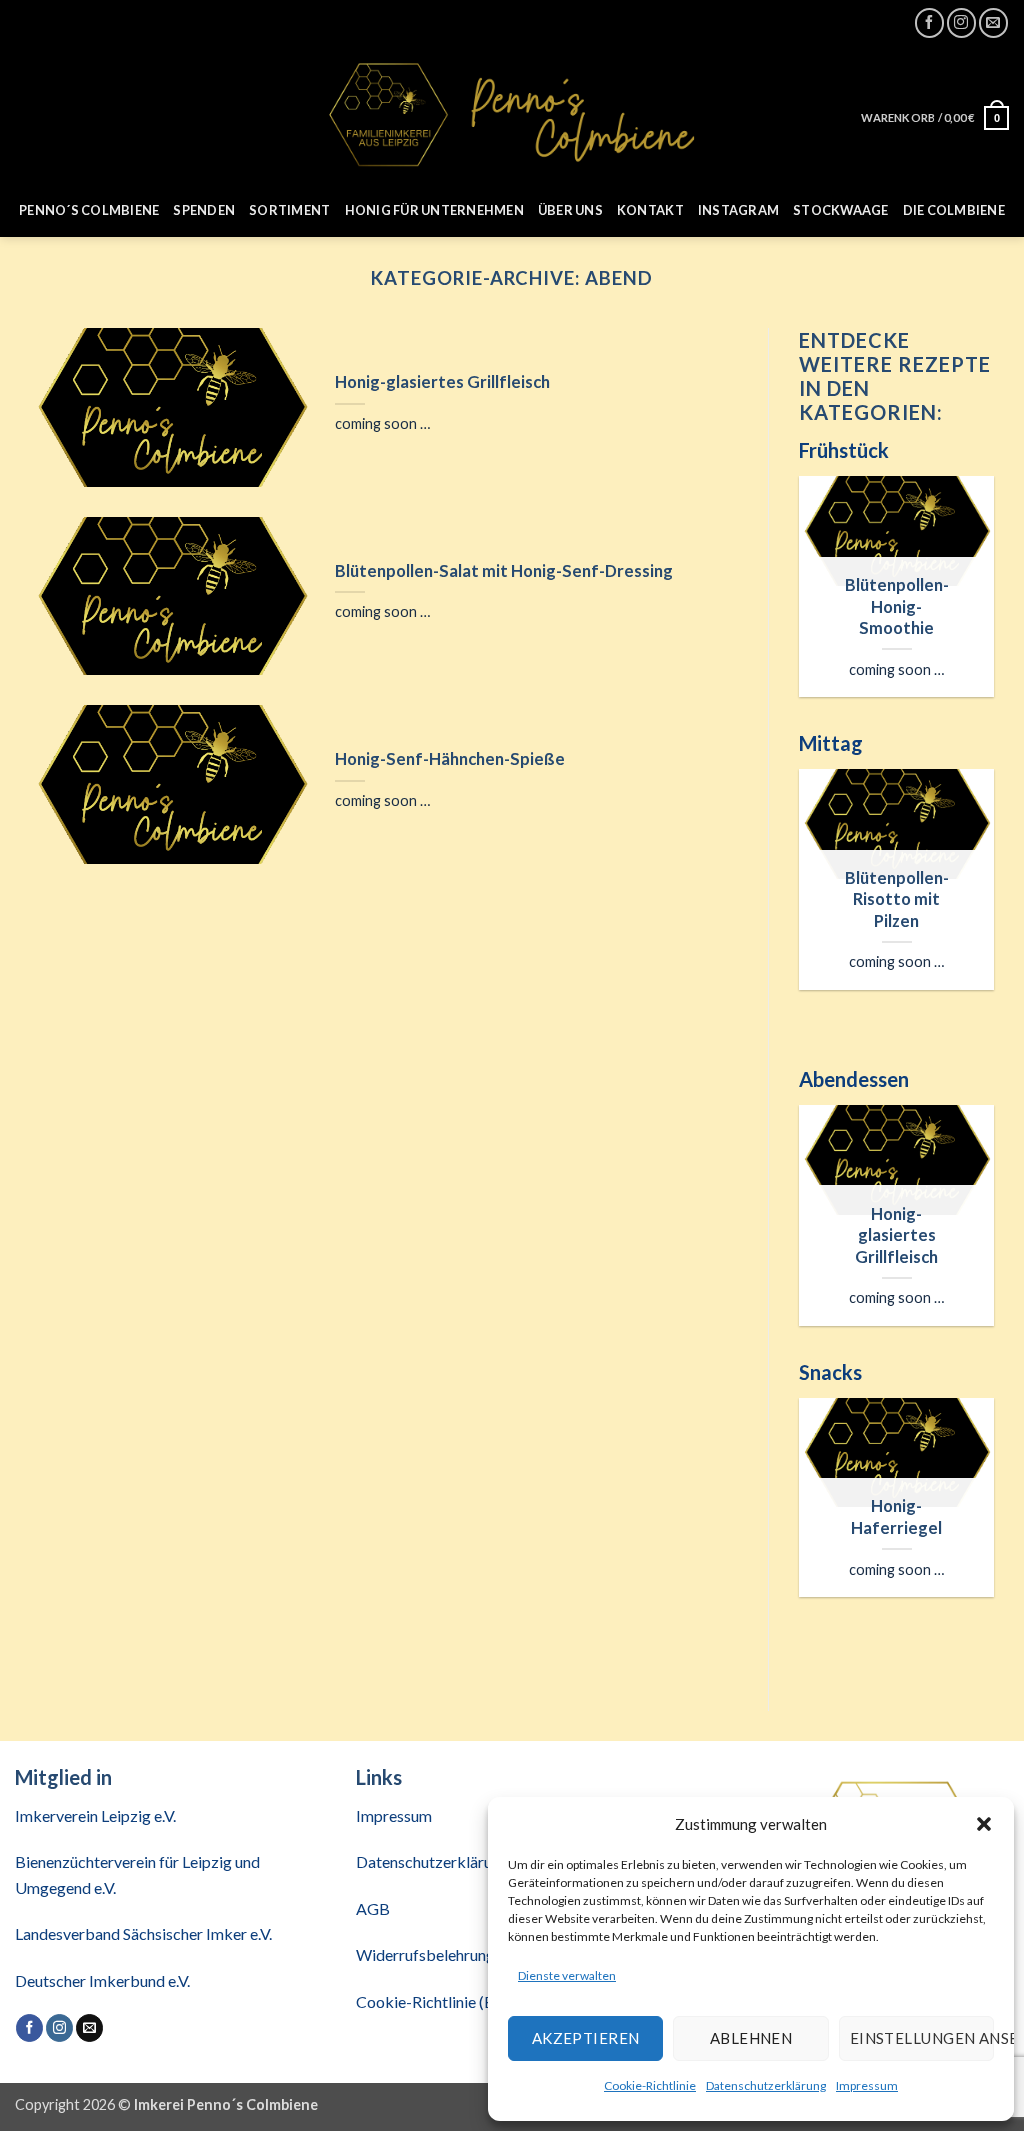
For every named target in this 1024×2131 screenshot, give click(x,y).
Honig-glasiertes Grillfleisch (442, 382)
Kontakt (650, 210)
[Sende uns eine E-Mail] (993, 22)
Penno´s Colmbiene (89, 210)
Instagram (738, 210)
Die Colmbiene (954, 210)
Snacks (830, 1372)
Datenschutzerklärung (766, 2085)
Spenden (204, 210)
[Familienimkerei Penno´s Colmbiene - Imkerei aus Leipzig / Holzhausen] (512, 114)
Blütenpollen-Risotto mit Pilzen (897, 899)
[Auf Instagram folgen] (961, 22)
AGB (373, 1908)
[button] (984, 1824)
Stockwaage (841, 210)
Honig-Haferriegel (896, 1517)
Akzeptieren (586, 2038)
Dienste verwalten (567, 1975)
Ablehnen (751, 2038)
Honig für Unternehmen (434, 210)
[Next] (979, 602)
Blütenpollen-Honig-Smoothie (897, 606)
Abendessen (854, 1079)
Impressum (867, 2085)
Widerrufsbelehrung (425, 1954)
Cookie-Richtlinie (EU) (433, 2001)
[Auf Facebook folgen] (929, 22)
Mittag (831, 743)
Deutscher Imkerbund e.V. (102, 1980)
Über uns (570, 210)
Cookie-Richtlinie (650, 2085)
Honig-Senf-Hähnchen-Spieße (450, 759)
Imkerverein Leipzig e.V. (95, 1815)
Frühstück (844, 450)
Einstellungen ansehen (922, 2038)
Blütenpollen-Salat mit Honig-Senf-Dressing (504, 571)
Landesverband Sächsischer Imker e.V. (143, 1933)
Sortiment (289, 210)
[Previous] (814, 602)
